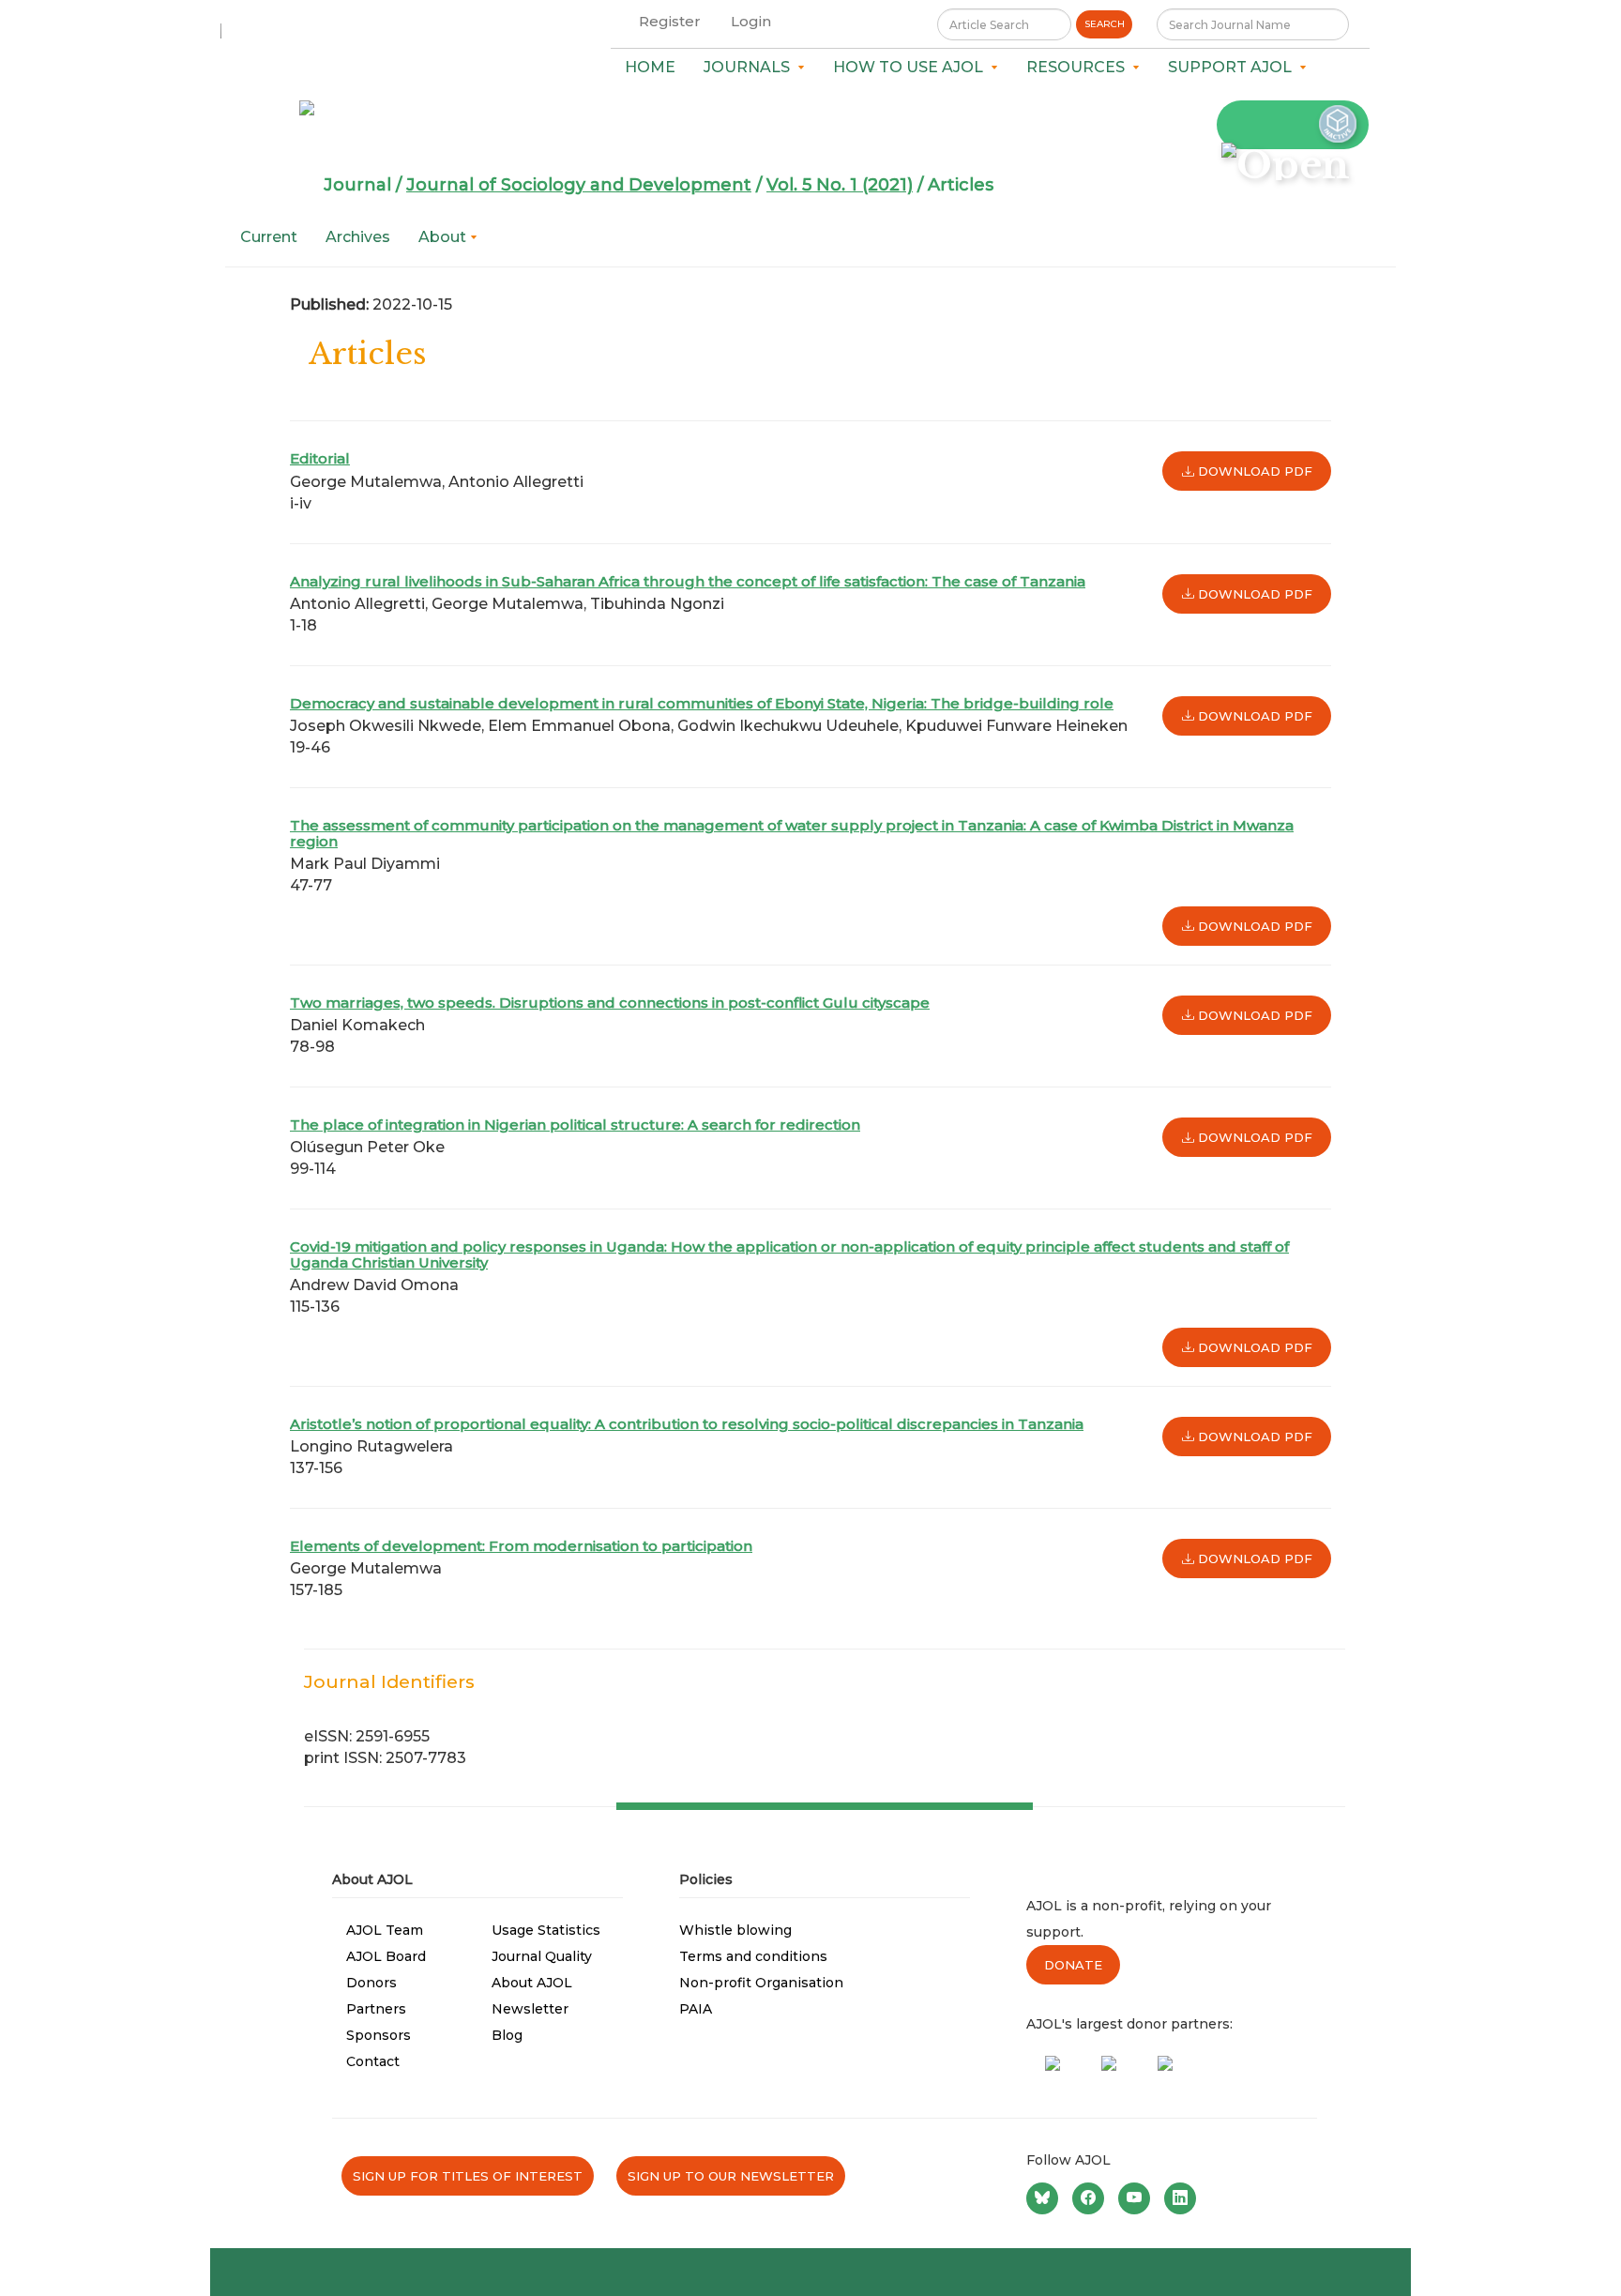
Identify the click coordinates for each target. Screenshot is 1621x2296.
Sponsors (379, 2035)
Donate (1073, 1965)
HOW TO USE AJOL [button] (912, 67)
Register (670, 21)
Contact (373, 2061)
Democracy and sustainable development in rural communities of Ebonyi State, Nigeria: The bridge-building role (702, 703)
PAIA (696, 2009)
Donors (371, 1983)
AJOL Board (386, 1956)
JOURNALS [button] (750, 67)
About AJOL (532, 1983)
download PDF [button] (1253, 471)
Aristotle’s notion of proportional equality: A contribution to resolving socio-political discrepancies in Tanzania (687, 1424)
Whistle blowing (735, 1930)
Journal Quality (542, 1956)
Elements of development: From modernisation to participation (521, 1546)
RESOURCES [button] (1079, 67)
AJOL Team (385, 1930)
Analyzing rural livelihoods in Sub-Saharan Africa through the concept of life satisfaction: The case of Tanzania (688, 581)
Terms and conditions (753, 1956)
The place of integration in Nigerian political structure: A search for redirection (575, 1125)
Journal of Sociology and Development (579, 185)
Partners (376, 2009)
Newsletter (530, 2009)
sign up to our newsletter (731, 2176)
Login (751, 21)
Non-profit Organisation (761, 1983)
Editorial (320, 458)
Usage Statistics (546, 1930)
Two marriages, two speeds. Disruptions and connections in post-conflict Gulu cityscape (610, 1003)
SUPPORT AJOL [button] (1234, 67)
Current (269, 237)
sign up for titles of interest (468, 2176)
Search (1105, 24)
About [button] (444, 237)
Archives (358, 237)
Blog (507, 2035)
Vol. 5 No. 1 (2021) (840, 185)
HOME (650, 67)
